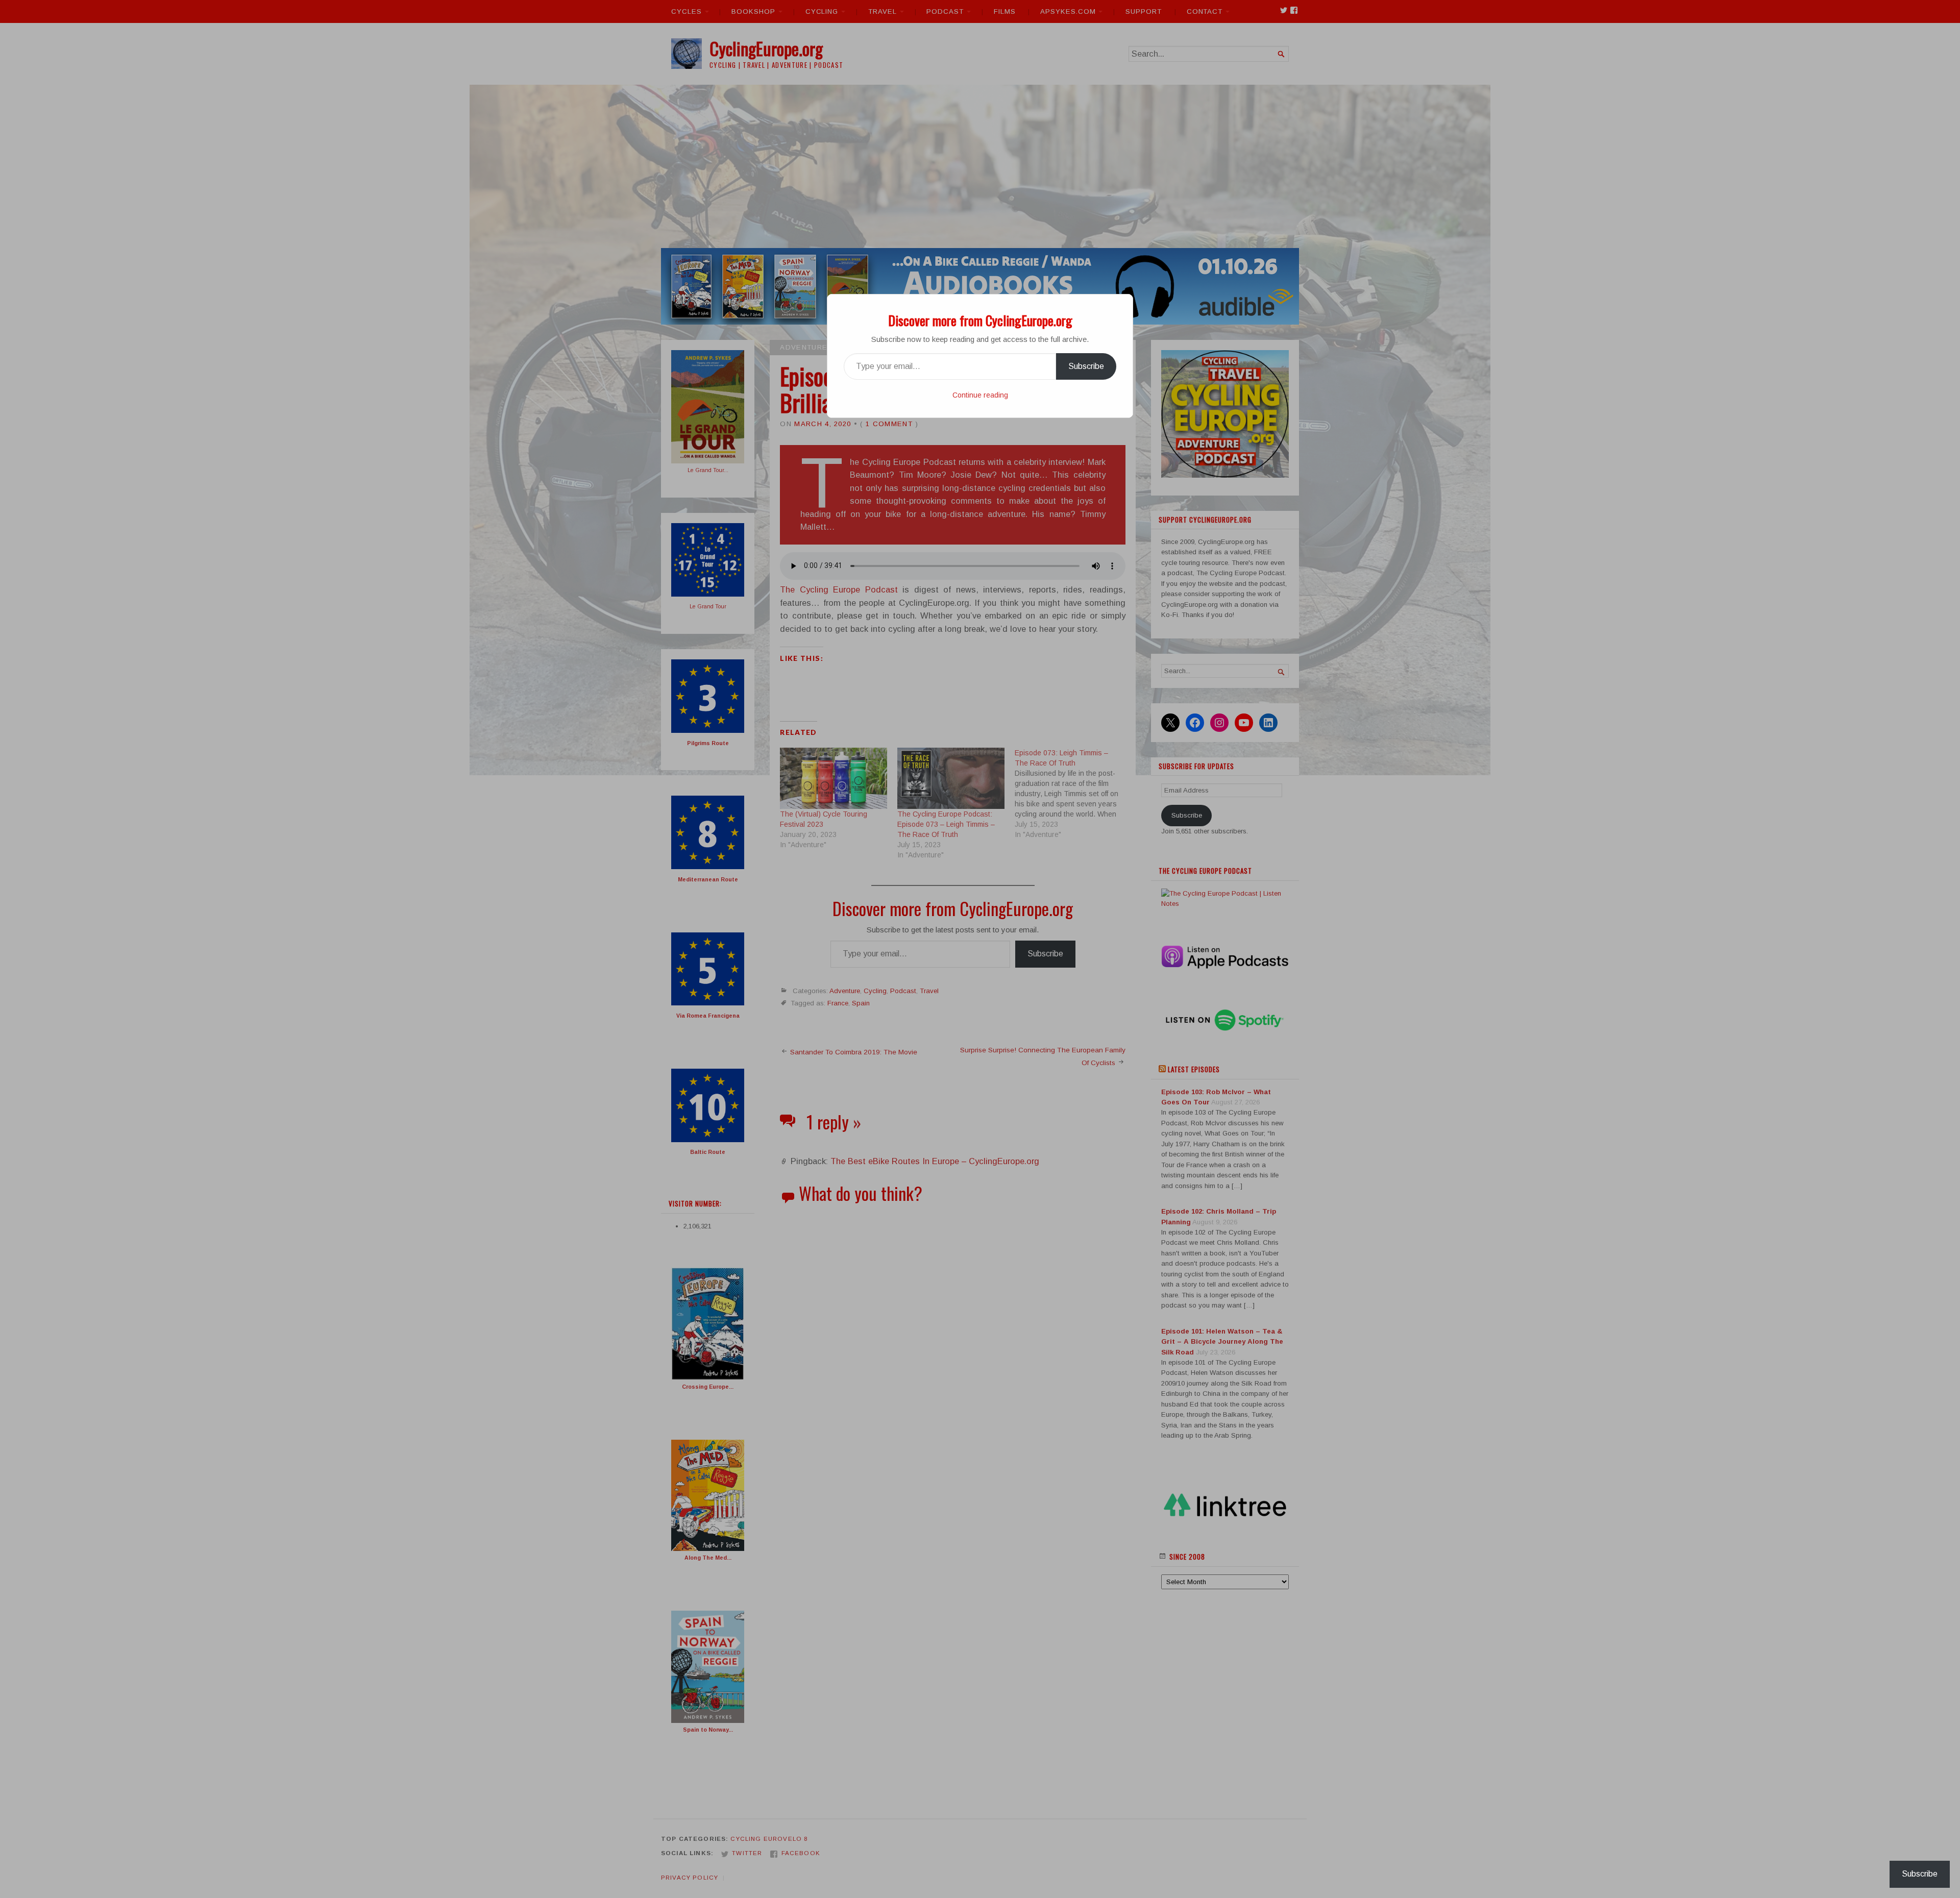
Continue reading (980, 395)
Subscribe (1086, 366)
